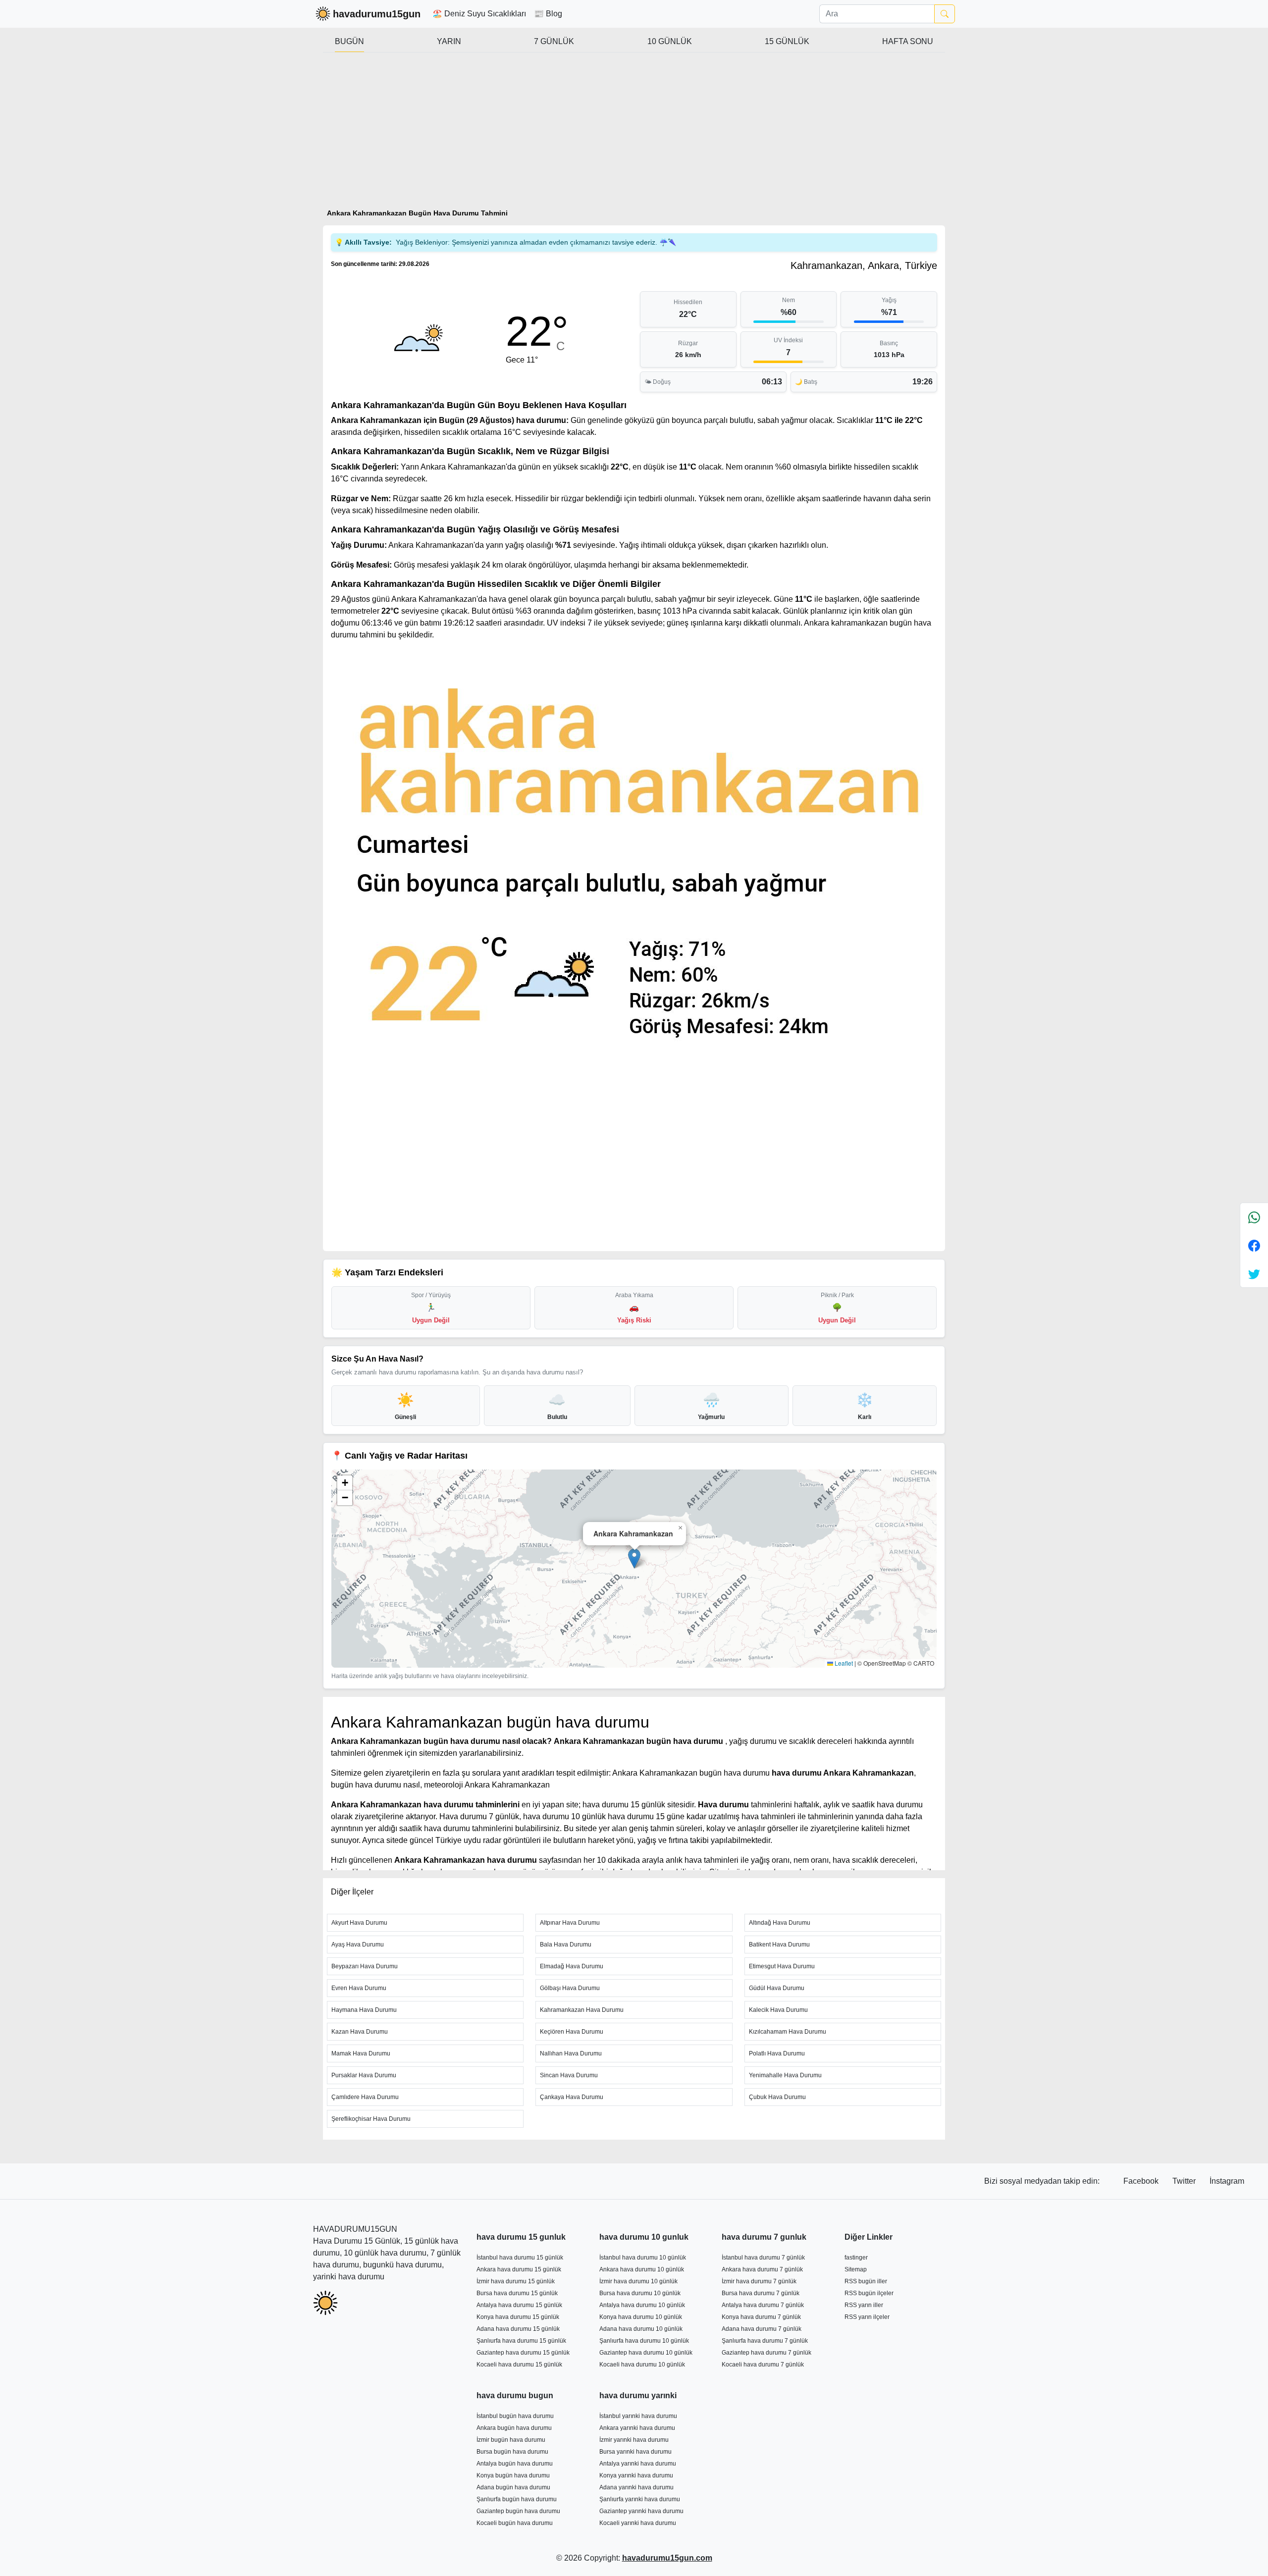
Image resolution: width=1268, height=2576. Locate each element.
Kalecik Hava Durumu (778, 2010)
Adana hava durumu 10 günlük (641, 2329)
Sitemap (856, 2269)
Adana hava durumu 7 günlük (762, 2329)
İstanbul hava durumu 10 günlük (643, 2258)
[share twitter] (1254, 1274)
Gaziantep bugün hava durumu (518, 2511)
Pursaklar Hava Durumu (364, 2075)
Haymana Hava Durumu (364, 2010)
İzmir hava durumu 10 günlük (638, 2281)
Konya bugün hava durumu (513, 2475)
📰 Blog (548, 14)
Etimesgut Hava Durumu (782, 1966)
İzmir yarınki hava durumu (634, 2440)
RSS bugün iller (866, 2281)
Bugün (349, 41)
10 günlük (670, 41)
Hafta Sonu (908, 41)
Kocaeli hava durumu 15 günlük (519, 2365)
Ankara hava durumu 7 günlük (762, 2269)
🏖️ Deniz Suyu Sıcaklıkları (479, 14)
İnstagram (1227, 2181)
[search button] (945, 14)
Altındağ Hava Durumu (780, 1923)
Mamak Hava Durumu (361, 2053)
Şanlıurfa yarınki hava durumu (640, 2499)
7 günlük (554, 41)
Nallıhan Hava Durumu (571, 2053)
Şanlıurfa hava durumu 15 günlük (521, 2341)
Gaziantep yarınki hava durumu (641, 2511)
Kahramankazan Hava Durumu (582, 2010)
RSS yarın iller (864, 2305)
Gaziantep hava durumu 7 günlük (766, 2353)
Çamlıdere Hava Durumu (365, 2097)
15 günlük (787, 41)
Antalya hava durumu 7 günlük (763, 2305)
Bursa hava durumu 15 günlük (517, 2293)
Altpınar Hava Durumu (570, 1923)
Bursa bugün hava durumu (512, 2452)
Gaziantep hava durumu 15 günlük (523, 2353)
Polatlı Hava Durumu (777, 2053)
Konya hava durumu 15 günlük (518, 2317)
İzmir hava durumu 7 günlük (759, 2281)
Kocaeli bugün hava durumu (515, 2523)
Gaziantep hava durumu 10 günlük (646, 2353)
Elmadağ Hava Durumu (572, 1966)
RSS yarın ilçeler (867, 2317)
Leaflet (843, 1663)
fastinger (856, 2258)
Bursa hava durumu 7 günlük (761, 2293)
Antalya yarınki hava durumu (638, 2464)
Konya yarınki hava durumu (636, 2475)
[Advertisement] (634, 135)
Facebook (1142, 2181)
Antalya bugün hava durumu (515, 2464)
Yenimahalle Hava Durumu (785, 2075)
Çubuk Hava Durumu (777, 2097)
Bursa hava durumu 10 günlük (640, 2293)
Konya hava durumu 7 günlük (761, 2317)
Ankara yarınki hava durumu (637, 2428)
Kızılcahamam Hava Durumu (788, 2032)
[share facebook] (1254, 1245)
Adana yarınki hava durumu (636, 2487)
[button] (634, 1558)
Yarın (449, 41)
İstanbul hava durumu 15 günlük (520, 2258)
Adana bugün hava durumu (513, 2487)
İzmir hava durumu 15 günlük (516, 2281)
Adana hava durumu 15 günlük (518, 2329)
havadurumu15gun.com (667, 2558)
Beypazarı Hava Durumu (365, 1966)
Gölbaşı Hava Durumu (570, 1988)
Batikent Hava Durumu (779, 1945)
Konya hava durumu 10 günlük (641, 2317)
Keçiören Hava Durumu (572, 2032)
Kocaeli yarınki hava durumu (638, 2523)
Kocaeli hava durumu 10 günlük (642, 2365)
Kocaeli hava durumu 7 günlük (763, 2365)
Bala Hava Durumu (566, 1945)
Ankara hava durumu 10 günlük (642, 2269)
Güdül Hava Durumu (777, 1988)
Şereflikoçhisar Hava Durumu (371, 2119)
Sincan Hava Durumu (569, 2075)
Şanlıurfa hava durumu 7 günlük (765, 2341)
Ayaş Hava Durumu (358, 1945)
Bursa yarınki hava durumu (635, 2452)
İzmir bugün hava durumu (511, 2440)
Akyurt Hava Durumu (359, 1923)
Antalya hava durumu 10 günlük (642, 2305)
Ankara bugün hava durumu (514, 2428)
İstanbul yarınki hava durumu (638, 2416)
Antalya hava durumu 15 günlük (519, 2305)
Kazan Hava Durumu (360, 2032)
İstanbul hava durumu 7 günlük (763, 2258)
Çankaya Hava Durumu (572, 2097)
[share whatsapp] (1254, 1217)
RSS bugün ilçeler (869, 2293)
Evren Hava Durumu (359, 1988)
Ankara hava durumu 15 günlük (519, 2269)
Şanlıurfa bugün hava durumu (517, 2499)
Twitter (1185, 2181)
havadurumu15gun (377, 14)
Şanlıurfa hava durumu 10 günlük (644, 2341)
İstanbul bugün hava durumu (515, 2416)
